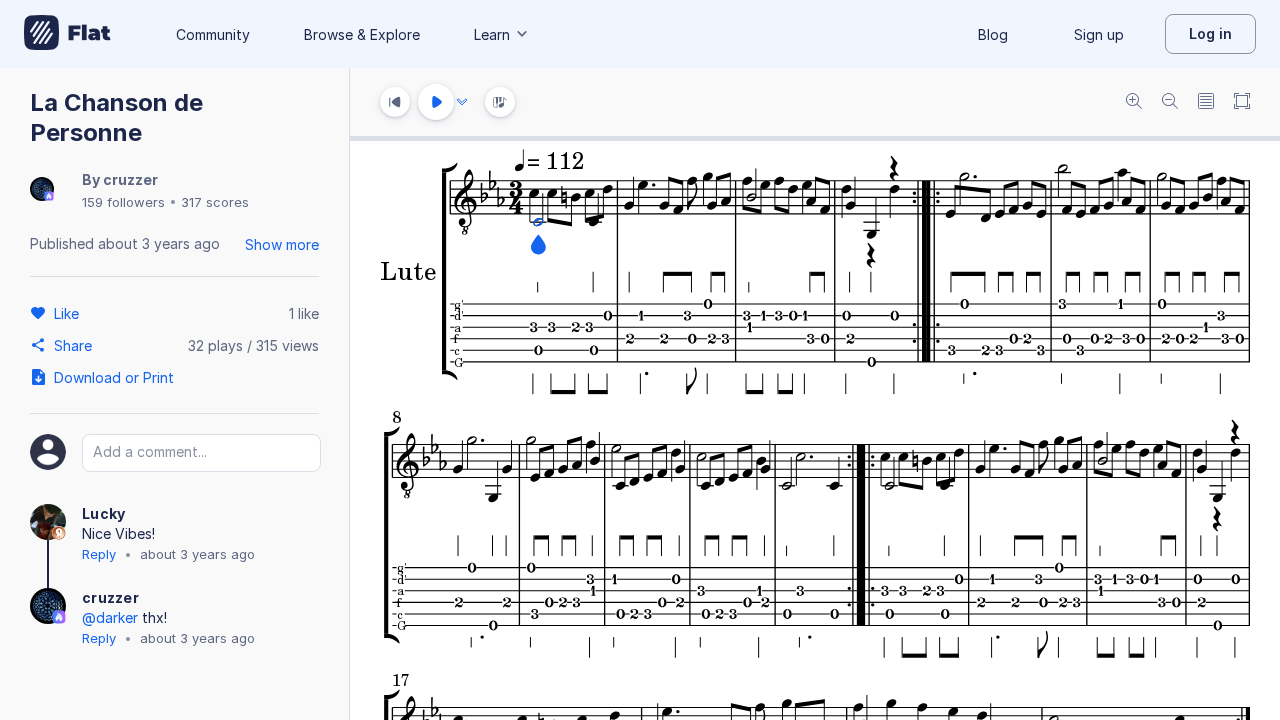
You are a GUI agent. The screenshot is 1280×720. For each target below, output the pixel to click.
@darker (110, 617)
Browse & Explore (362, 34)
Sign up (1099, 34)
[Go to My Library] (67, 34)
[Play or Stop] (436, 102)
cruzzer (130, 179)
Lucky (104, 513)
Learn (492, 34)
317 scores (215, 202)
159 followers (123, 202)
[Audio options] (462, 102)
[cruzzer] (42, 190)
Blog (993, 34)
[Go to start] (395, 102)
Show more (282, 244)
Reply (99, 554)
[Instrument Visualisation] (500, 102)
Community (213, 34)
